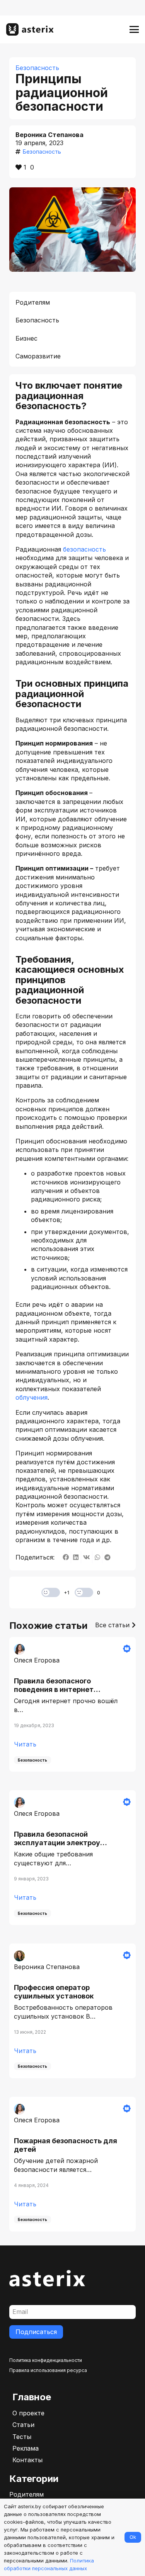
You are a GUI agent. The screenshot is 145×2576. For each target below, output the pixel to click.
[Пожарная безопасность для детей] (72, 2164)
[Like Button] (51, 1592)
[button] (134, 29)
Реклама (26, 2448)
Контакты (27, 2460)
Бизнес (26, 338)
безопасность (84, 549)
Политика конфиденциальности (46, 2360)
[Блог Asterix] (30, 29)
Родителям (33, 302)
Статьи (23, 2425)
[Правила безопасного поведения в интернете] (72, 1704)
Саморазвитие (38, 356)
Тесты (22, 2437)
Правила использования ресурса (48, 2370)
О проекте (28, 2413)
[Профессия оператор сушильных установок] (72, 2011)
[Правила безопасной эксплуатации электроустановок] (72, 1858)
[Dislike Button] (84, 1592)
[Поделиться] (66, 1557)
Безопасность (37, 320)
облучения (32, 1397)
